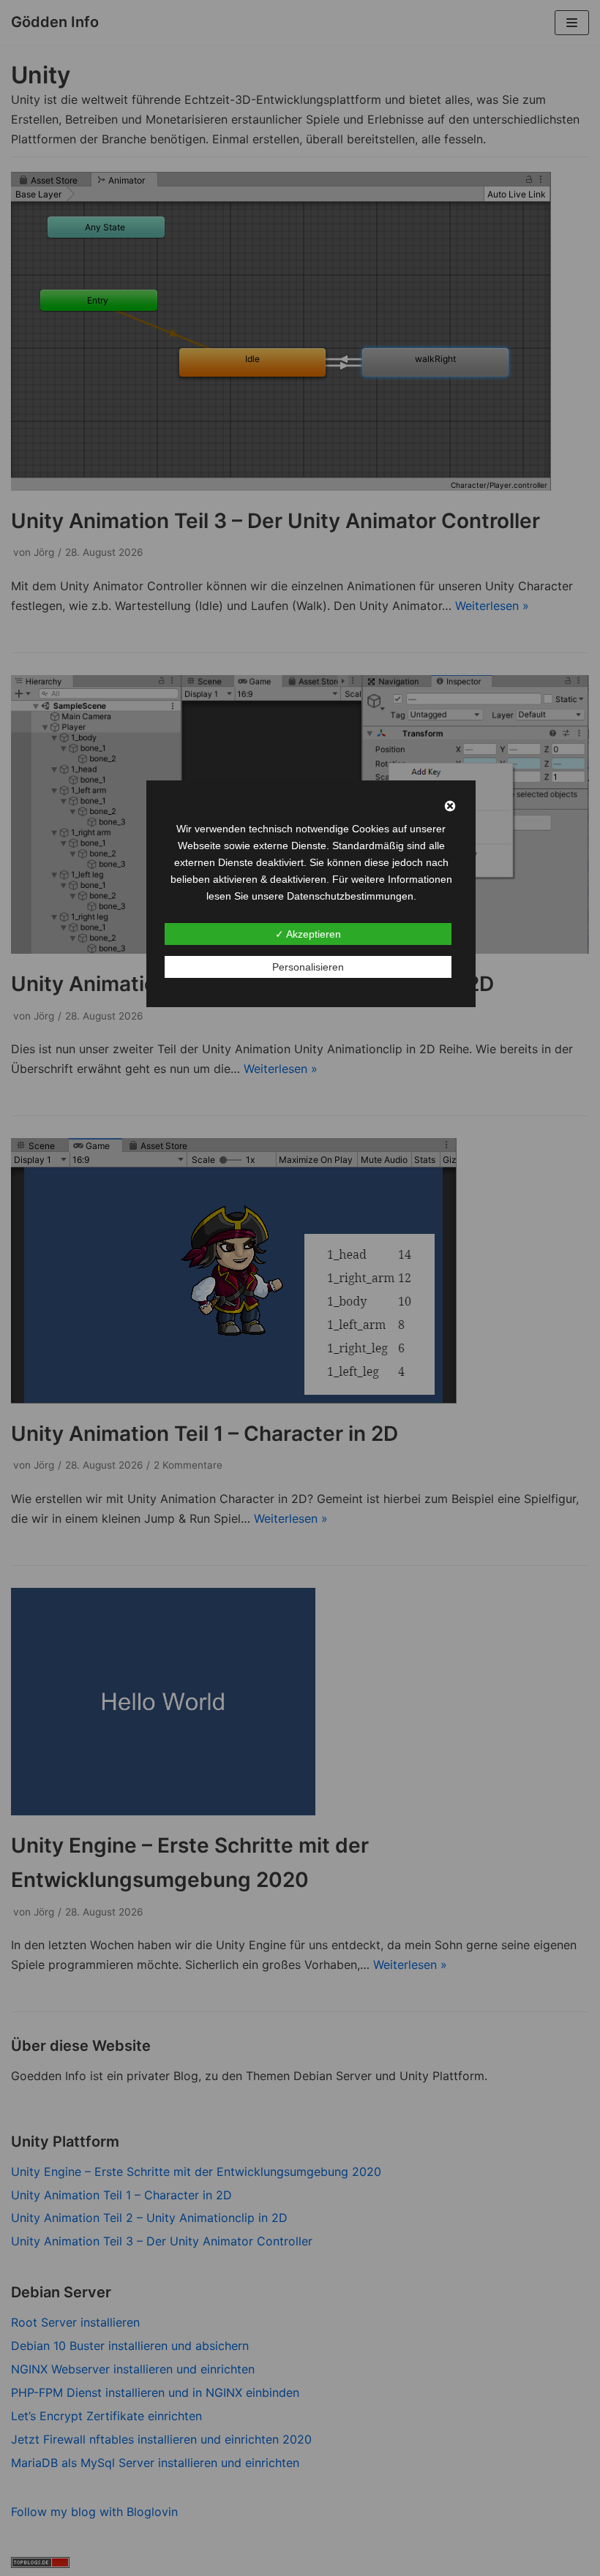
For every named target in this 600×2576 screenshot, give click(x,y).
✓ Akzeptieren (308, 934)
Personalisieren (308, 967)
